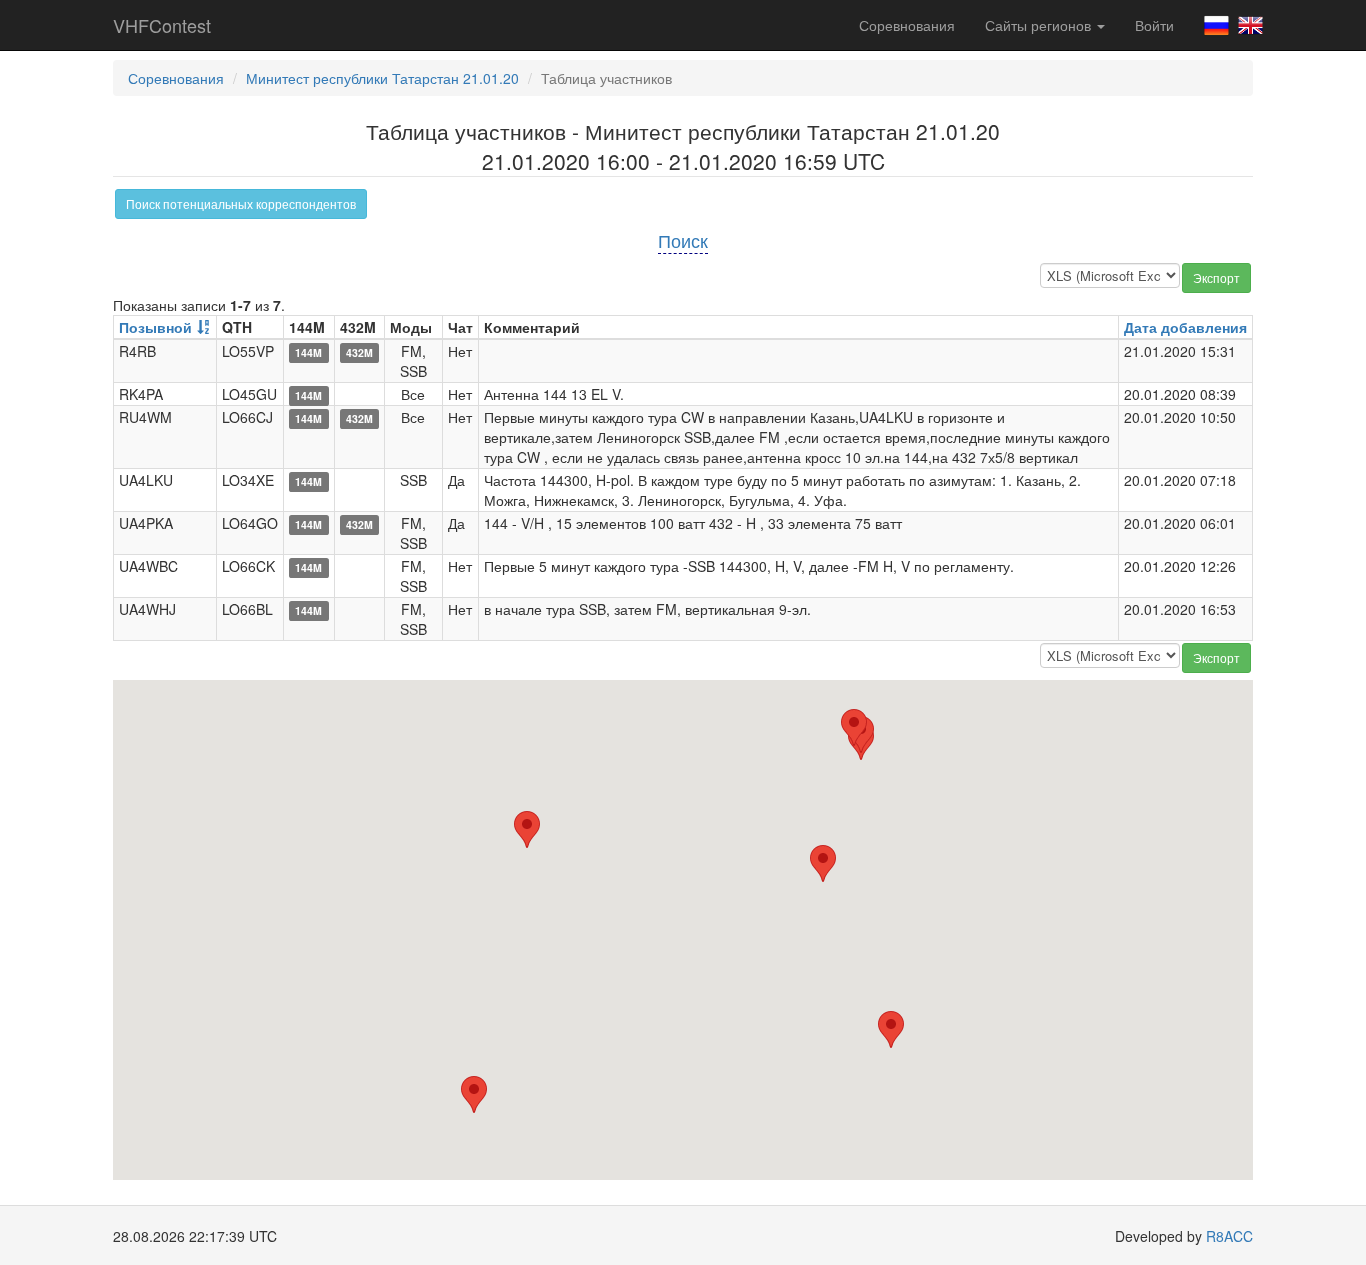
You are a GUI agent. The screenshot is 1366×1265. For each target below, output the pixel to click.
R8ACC (1229, 1236)
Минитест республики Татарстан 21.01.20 (382, 78)
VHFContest (162, 25)
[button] (823, 863)
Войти (1154, 25)
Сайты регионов (1040, 25)
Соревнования (907, 25)
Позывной (155, 327)
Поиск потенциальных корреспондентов (241, 203)
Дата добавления (1185, 327)
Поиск (683, 240)
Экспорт (1216, 277)
